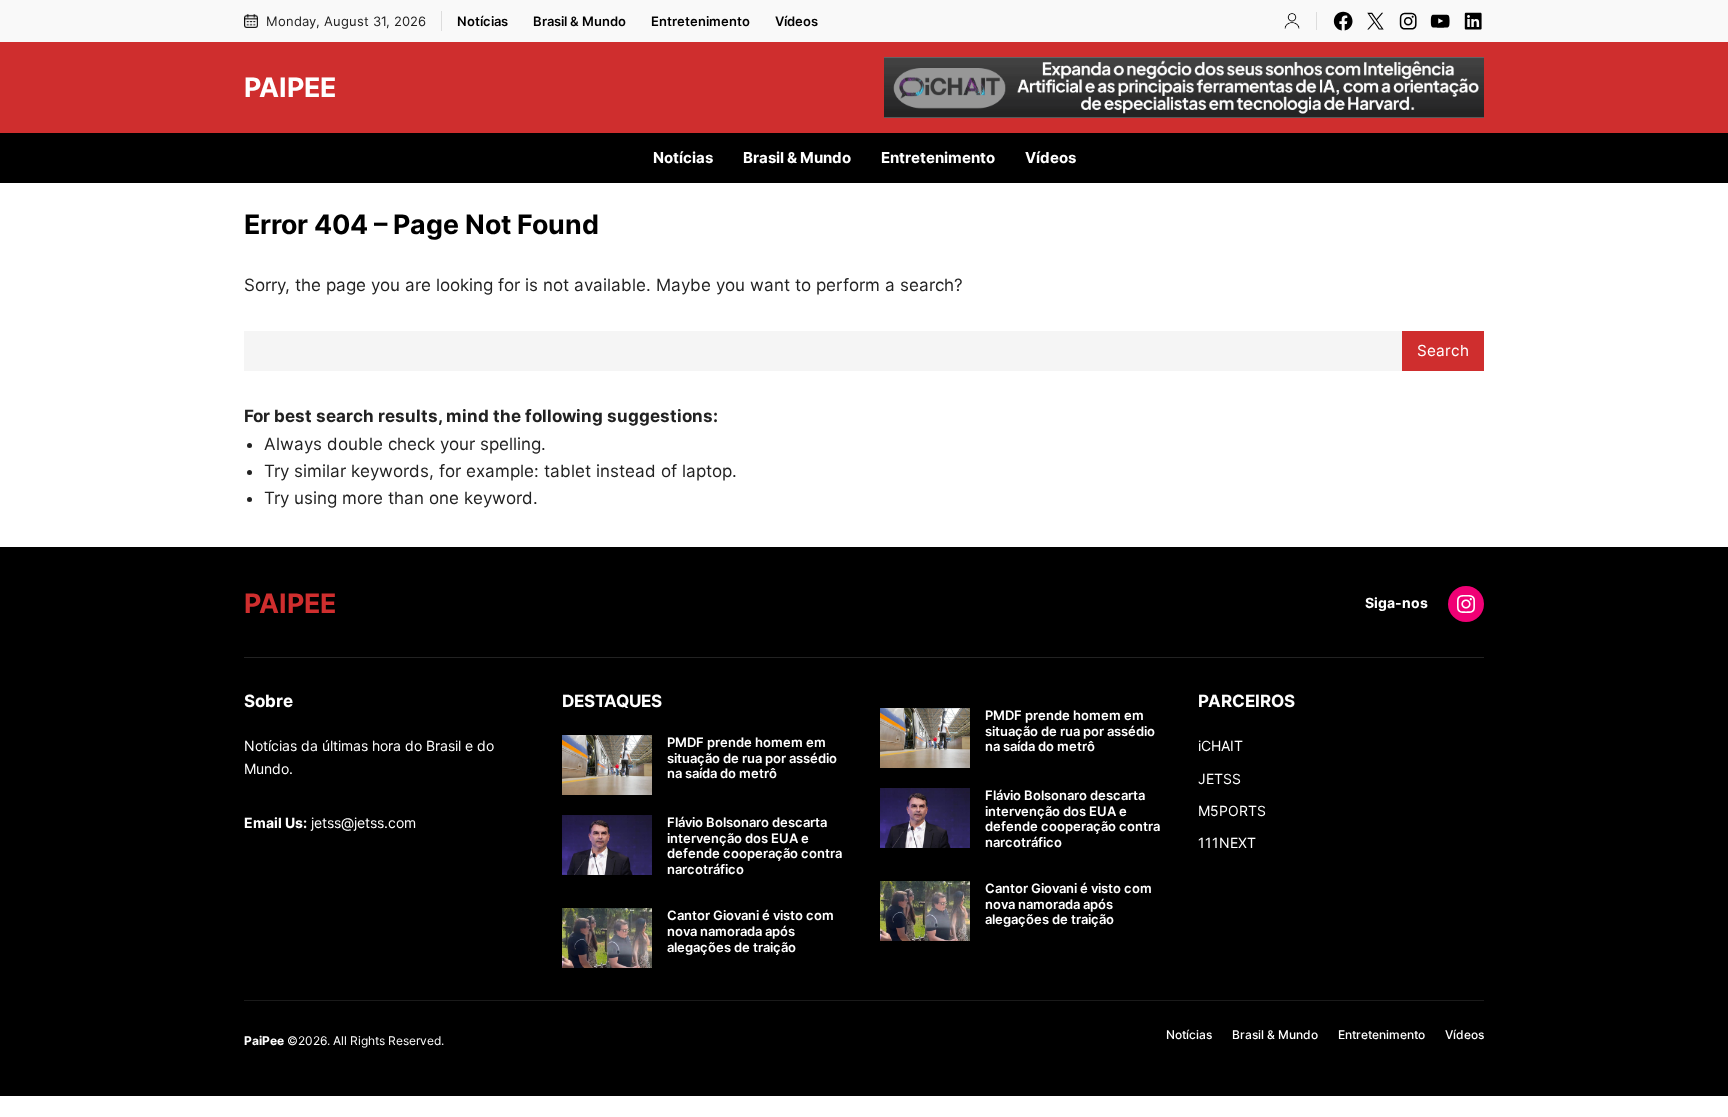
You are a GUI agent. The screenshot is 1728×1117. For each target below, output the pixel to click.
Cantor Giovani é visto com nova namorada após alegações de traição (750, 931)
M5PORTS (1232, 810)
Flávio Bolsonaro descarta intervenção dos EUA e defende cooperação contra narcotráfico (754, 846)
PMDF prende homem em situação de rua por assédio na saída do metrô (752, 758)
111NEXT (1227, 842)
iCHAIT (1220, 745)
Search (1443, 350)
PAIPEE (290, 87)
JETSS (1219, 778)
